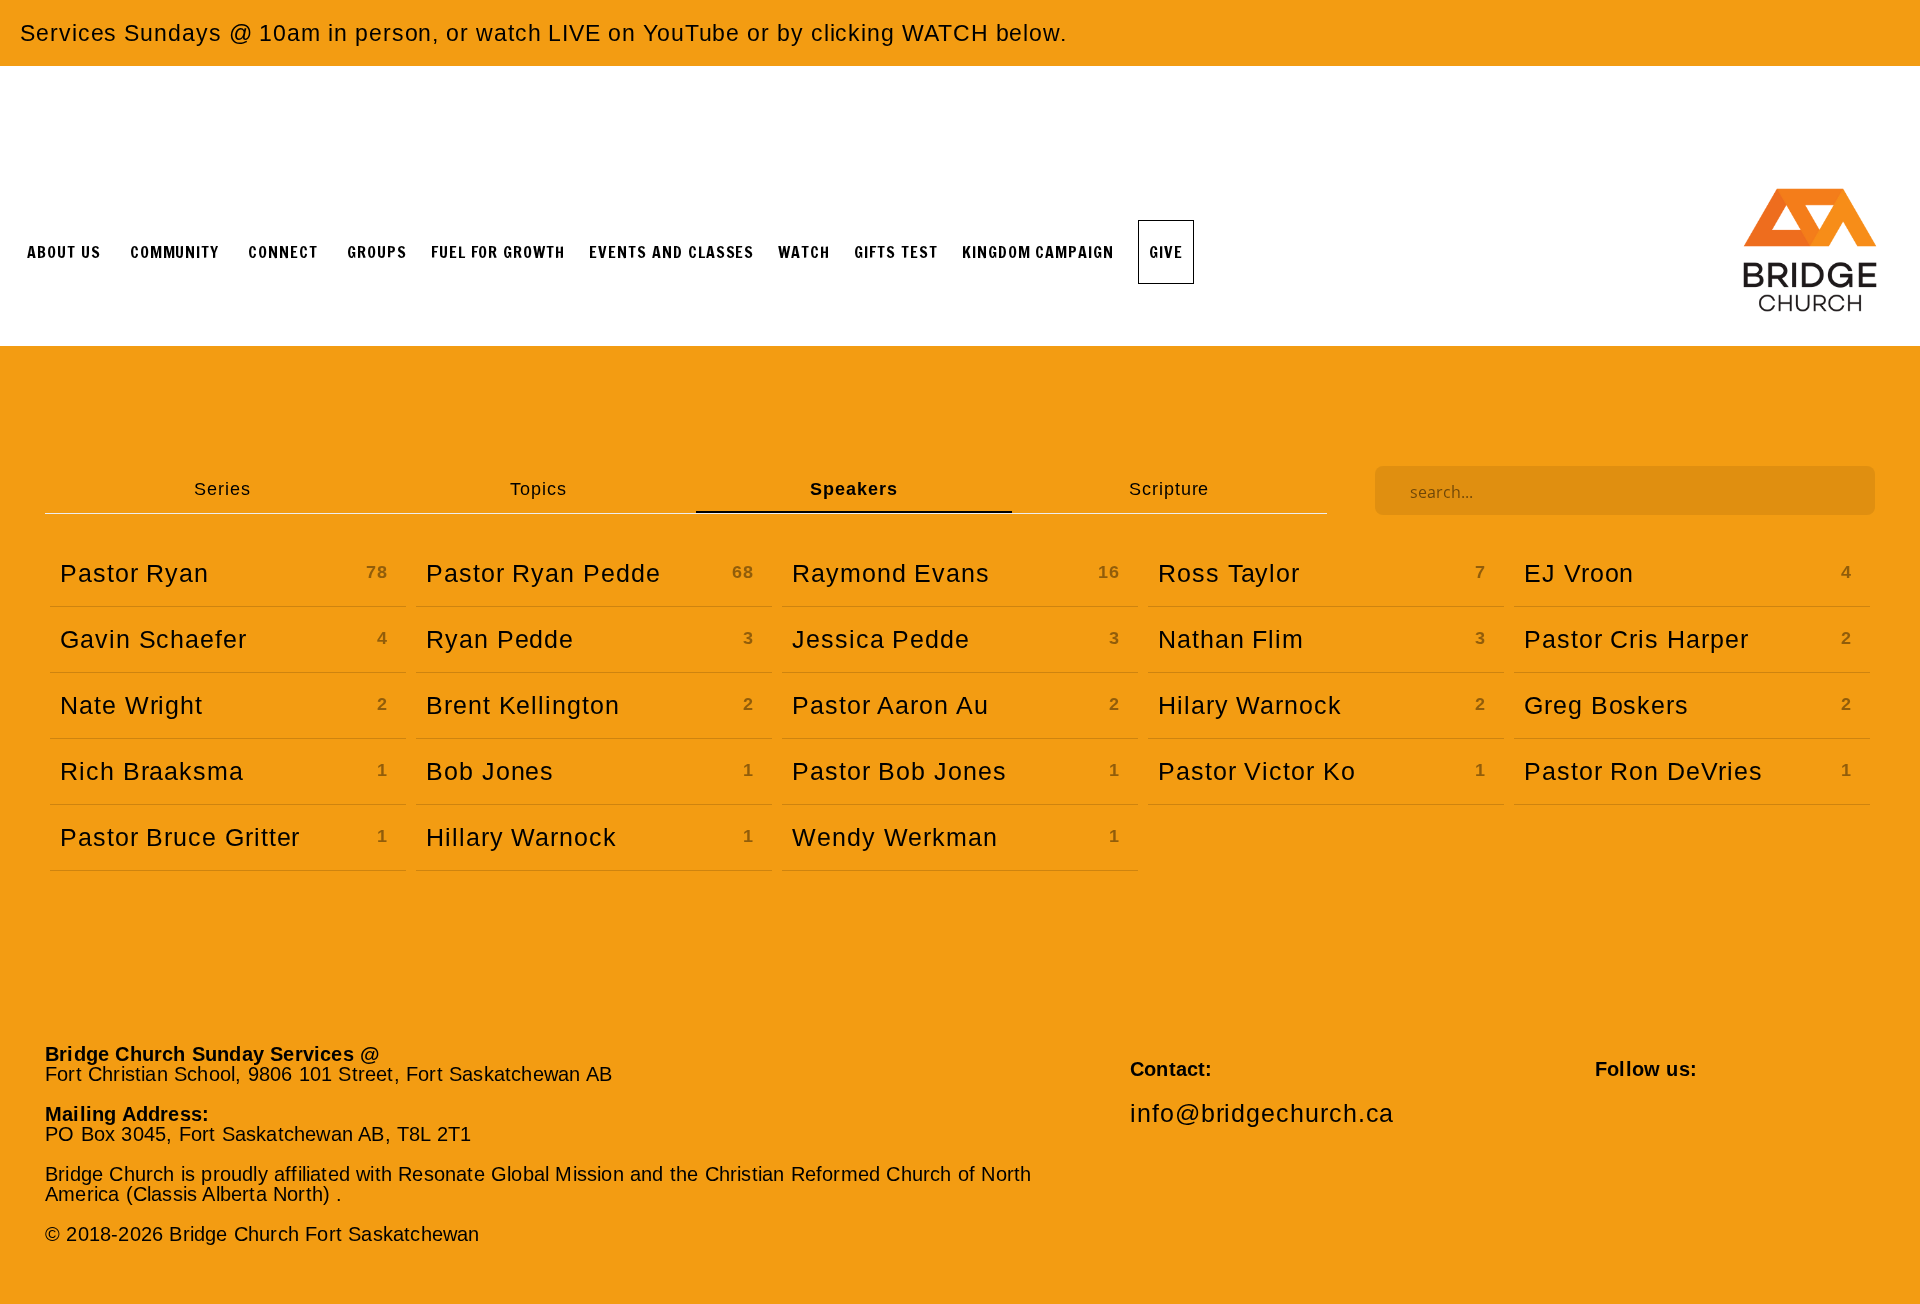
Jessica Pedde (881, 639)
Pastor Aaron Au (890, 705)
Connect (285, 252)
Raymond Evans (891, 573)
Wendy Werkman (895, 837)
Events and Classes (671, 252)
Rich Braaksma (152, 771)
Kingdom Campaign (1038, 252)
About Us (66, 252)
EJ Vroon (1579, 573)
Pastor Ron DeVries (1643, 771)
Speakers (853, 488)
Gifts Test (896, 252)
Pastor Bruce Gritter (180, 837)
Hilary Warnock (1250, 705)
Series (222, 488)
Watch (804, 252)
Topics (538, 488)
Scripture (1169, 488)
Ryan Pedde (500, 639)
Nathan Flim (1231, 639)
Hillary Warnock (521, 837)
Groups (377, 252)
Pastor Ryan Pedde (543, 573)
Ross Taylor (1229, 573)
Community (177, 252)
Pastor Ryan (134, 573)
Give (1166, 252)
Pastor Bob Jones (899, 771)
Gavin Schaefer (153, 639)
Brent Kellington (523, 705)
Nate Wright (131, 705)
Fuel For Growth (498, 252)
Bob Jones (490, 771)
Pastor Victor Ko (1257, 771)
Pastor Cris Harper (1636, 639)
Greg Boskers (1606, 705)
